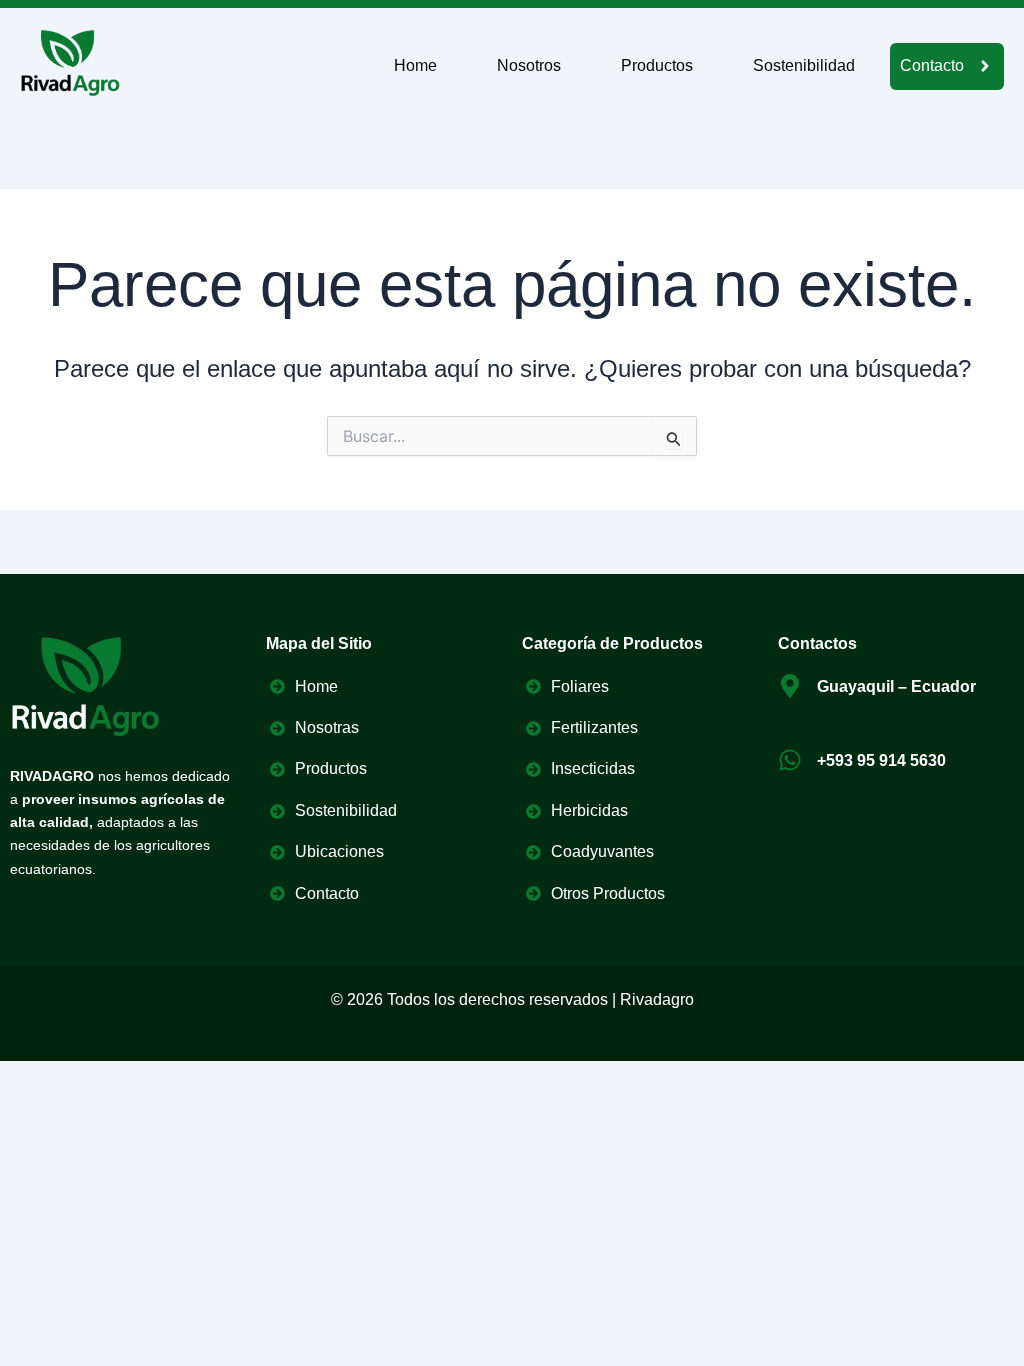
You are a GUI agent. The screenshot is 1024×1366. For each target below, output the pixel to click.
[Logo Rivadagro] (70, 62)
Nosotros (529, 65)
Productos (657, 65)
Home (415, 65)
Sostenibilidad (804, 65)
